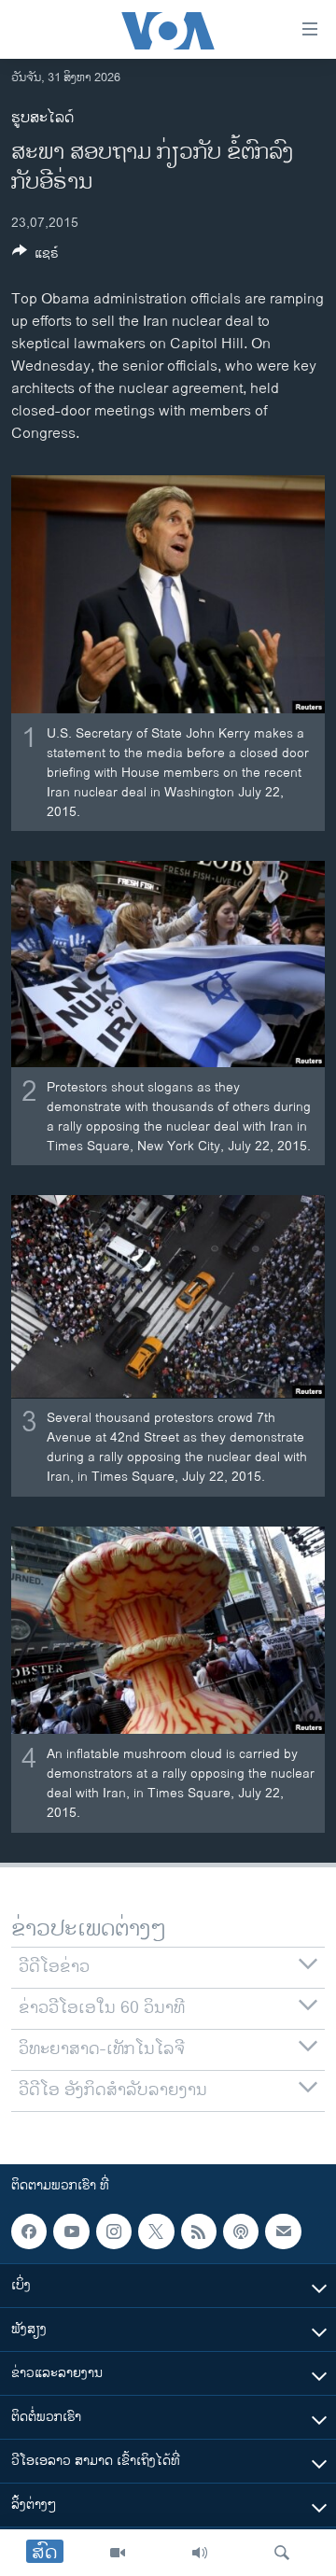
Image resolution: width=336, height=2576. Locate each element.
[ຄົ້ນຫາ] (282, 2553)
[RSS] (199, 2231)
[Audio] (200, 2553)
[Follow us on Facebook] (29, 2231)
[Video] (118, 2553)
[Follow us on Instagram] (114, 2231)
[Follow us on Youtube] (71, 2231)
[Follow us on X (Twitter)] (156, 2231)
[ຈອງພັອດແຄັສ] (283, 2231)
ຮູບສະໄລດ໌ (42, 118)
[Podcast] (241, 2231)
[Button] (35, 256)
